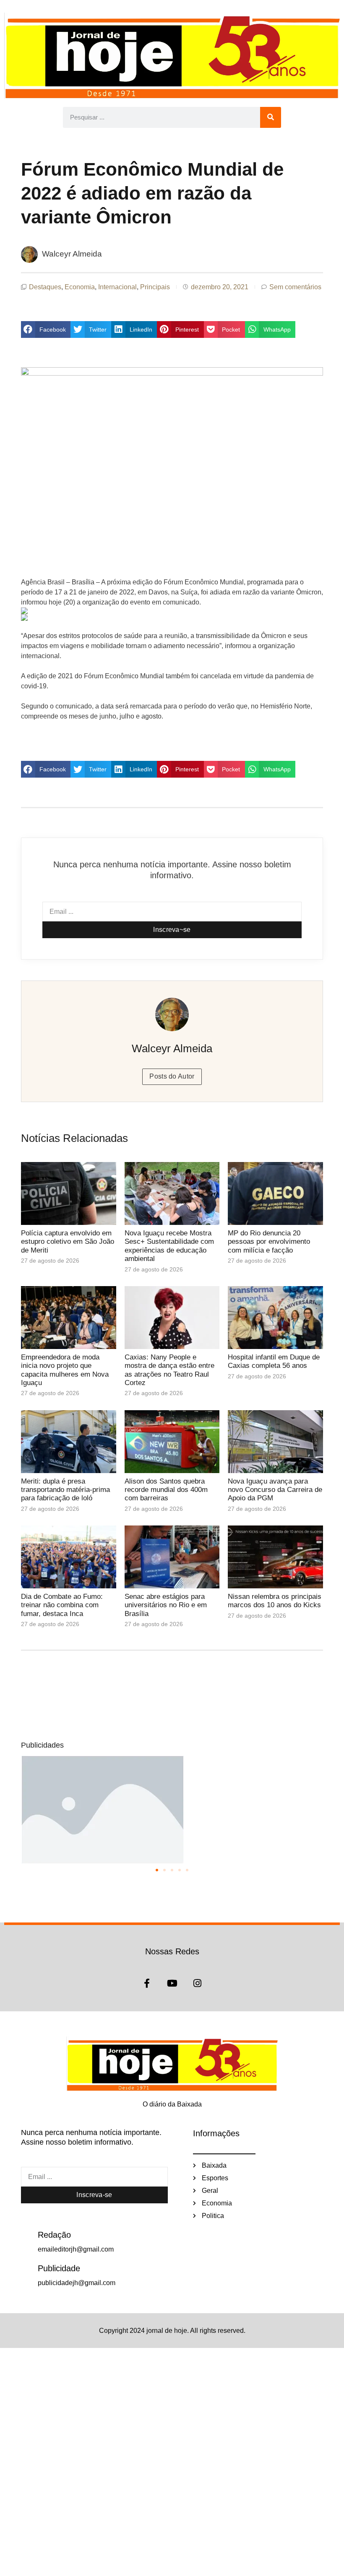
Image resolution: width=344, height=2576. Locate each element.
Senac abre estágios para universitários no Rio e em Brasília (166, 1605)
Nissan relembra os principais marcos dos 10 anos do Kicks (275, 1601)
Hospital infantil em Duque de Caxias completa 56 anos (274, 1361)
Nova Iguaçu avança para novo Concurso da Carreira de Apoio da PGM (275, 1490)
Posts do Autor (172, 1076)
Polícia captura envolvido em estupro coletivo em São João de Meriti (68, 1242)
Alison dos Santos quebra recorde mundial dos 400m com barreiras (166, 1490)
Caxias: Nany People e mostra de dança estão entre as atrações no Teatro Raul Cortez (169, 1370)
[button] (46, 329)
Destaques (45, 287)
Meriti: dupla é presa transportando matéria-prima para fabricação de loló (65, 1490)
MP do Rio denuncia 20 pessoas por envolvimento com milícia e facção (269, 1242)
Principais (155, 287)
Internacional (117, 287)
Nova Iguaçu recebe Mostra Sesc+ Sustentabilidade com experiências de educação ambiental (169, 1246)
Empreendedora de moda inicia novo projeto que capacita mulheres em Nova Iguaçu (65, 1370)
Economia (80, 287)
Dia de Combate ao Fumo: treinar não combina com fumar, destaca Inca (62, 1605)
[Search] (271, 117)
